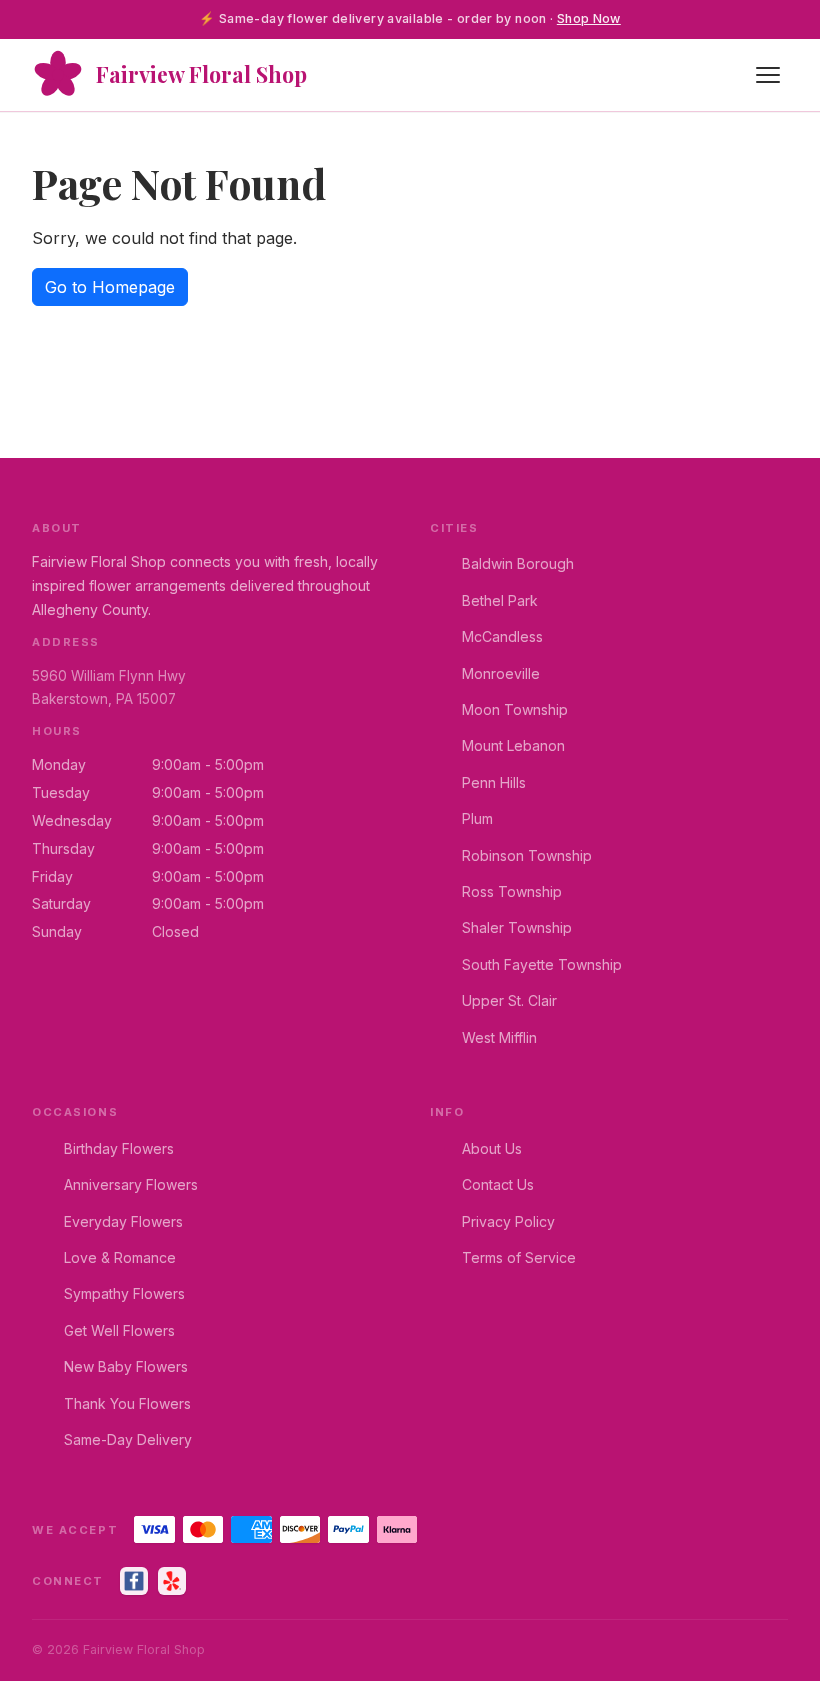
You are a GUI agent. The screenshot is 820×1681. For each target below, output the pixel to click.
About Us (492, 1148)
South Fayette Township (542, 964)
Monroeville (501, 673)
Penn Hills (494, 782)
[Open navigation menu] (768, 75)
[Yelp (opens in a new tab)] (172, 1581)
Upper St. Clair (509, 1000)
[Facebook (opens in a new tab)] (134, 1581)
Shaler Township (517, 927)
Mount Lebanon (513, 745)
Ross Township (512, 891)
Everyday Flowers (123, 1221)
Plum (477, 818)
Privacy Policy (508, 1221)
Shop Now (589, 18)
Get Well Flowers (119, 1330)
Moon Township (515, 709)
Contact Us (498, 1184)
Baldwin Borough (518, 563)
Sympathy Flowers (124, 1293)
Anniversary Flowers (131, 1184)
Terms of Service (519, 1257)
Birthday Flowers (119, 1148)
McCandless (502, 636)
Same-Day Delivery (128, 1439)
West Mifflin (499, 1037)
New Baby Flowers (126, 1366)
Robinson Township (527, 855)
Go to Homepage (110, 287)
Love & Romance (120, 1257)
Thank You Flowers (127, 1403)
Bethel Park (500, 600)
